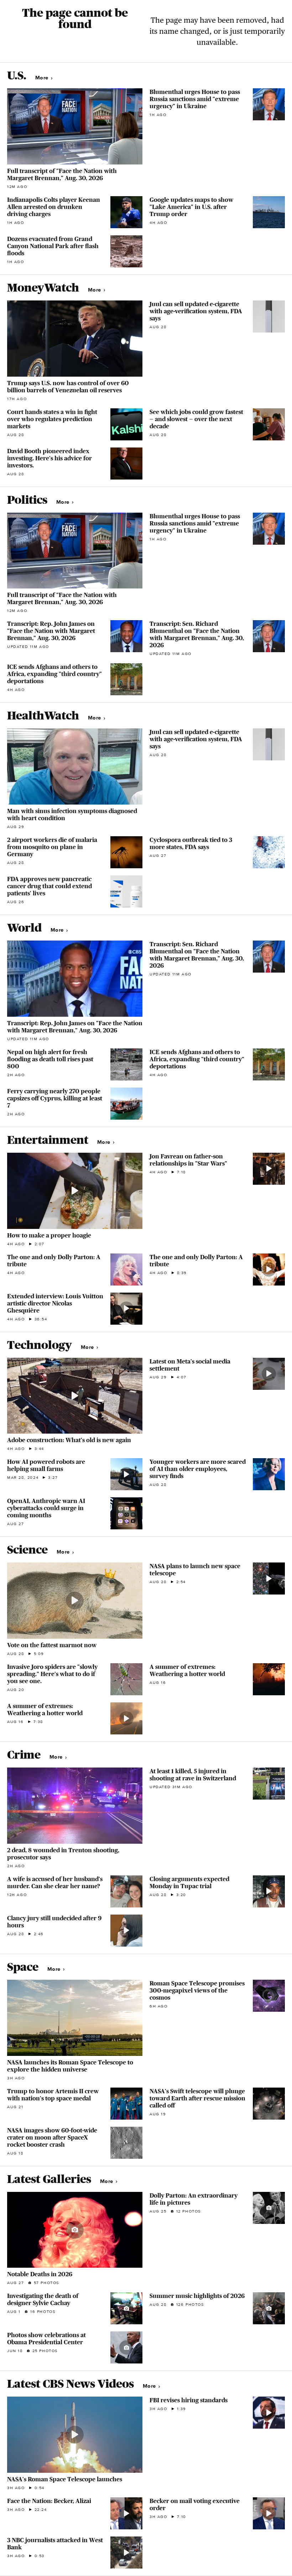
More (43, 78)
